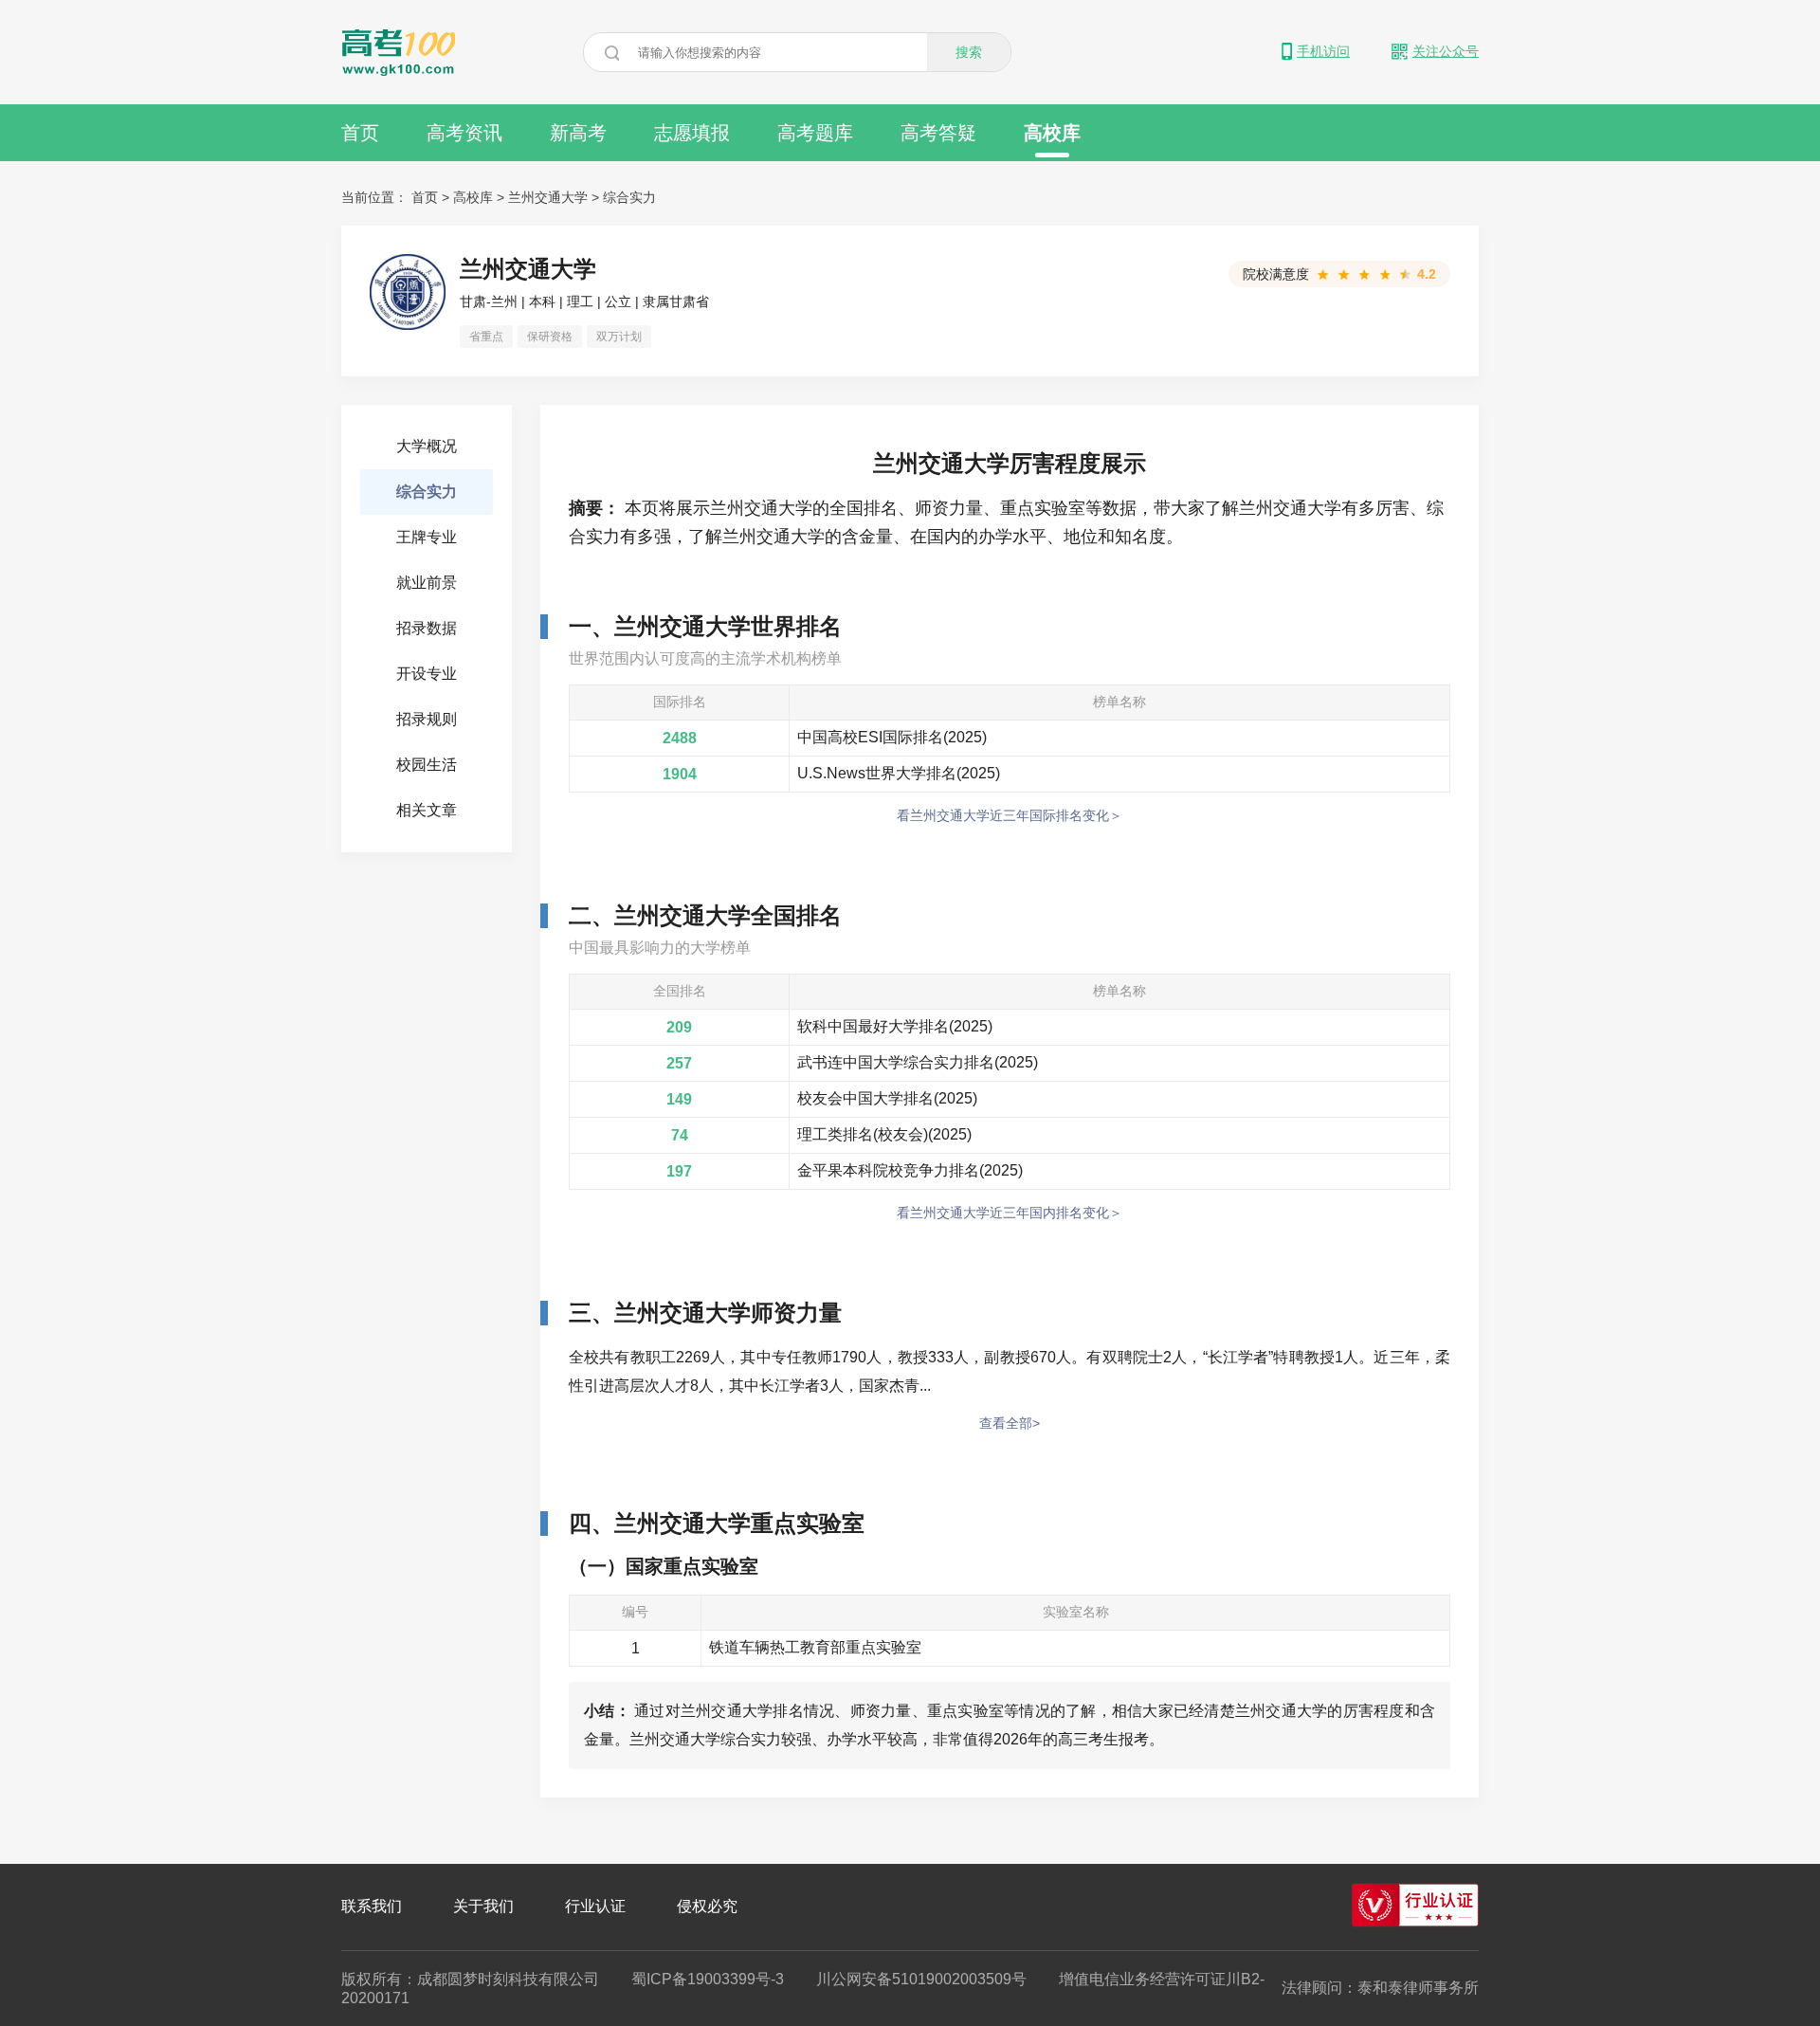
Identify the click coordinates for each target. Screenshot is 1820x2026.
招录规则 (427, 719)
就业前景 (427, 583)
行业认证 (595, 1906)
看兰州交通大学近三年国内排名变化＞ (1010, 1213)
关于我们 (483, 1906)
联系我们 (372, 1906)
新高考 (578, 133)
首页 (360, 133)
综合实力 (629, 197)
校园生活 (427, 765)
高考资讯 (464, 133)
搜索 (969, 52)
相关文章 (427, 810)
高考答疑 (938, 133)
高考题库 (815, 133)
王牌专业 (427, 537)
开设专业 (427, 674)
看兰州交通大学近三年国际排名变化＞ (1010, 815)
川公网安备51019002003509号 (921, 1979)
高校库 (1052, 133)
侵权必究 (707, 1906)
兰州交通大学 (548, 197)
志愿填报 (692, 133)
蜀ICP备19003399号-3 (708, 1979)
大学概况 (427, 446)
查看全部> (1010, 1423)
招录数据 (427, 628)
